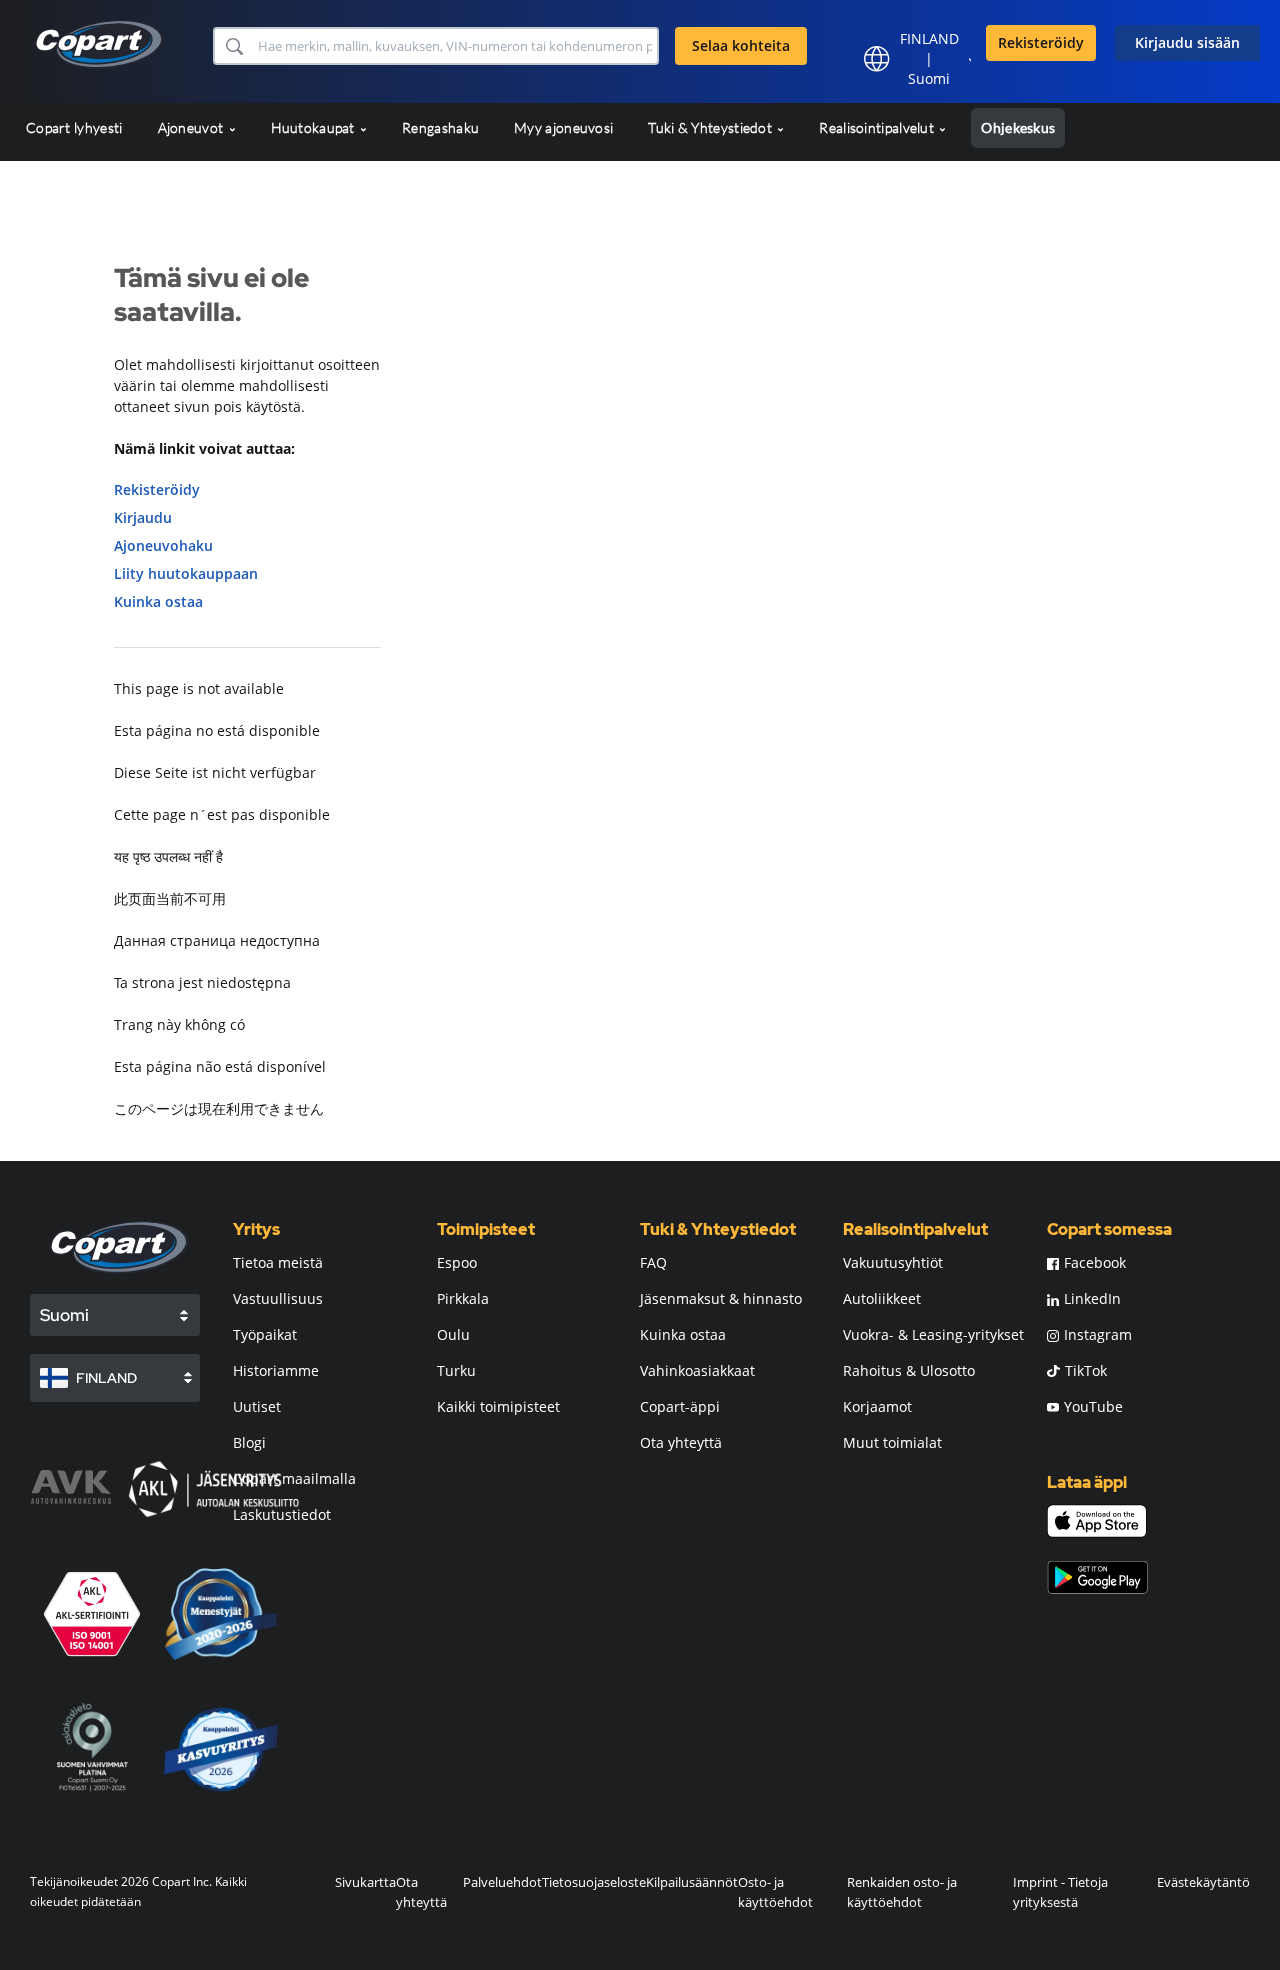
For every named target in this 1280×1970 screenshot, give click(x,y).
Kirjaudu (143, 517)
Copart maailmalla (294, 1478)
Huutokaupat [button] (315, 127)
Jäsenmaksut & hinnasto (721, 1298)
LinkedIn (1092, 1298)
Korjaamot (877, 1406)
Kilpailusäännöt (692, 1882)
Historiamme (276, 1370)
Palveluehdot (502, 1882)
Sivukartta (365, 1882)
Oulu (453, 1334)
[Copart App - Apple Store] (1097, 1521)
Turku (456, 1370)
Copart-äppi (680, 1406)
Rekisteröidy (1041, 42)
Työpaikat (265, 1334)
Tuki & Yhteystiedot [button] (711, 127)
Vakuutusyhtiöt (893, 1262)
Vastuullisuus (278, 1298)
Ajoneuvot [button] (192, 127)
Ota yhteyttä (681, 1442)
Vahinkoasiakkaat (697, 1370)
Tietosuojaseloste (594, 1882)
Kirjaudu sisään (1187, 42)
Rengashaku (440, 127)
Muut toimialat (892, 1442)
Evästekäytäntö (1203, 1882)
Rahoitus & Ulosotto (909, 1370)
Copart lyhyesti (74, 127)
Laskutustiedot (282, 1514)
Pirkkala (463, 1298)
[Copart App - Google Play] (1097, 1577)
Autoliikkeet (882, 1298)
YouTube (1093, 1406)
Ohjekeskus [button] (1018, 127)
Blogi (249, 1442)
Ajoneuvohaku (163, 545)
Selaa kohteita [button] (741, 45)
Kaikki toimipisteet (498, 1406)
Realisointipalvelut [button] (878, 127)
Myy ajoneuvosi (563, 127)
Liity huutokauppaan (186, 573)
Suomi (929, 78)
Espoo (457, 1262)
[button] (233, 46)
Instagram (1098, 1334)
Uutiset (257, 1406)
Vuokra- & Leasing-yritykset (933, 1334)
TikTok (1086, 1370)
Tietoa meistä (278, 1262)
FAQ (653, 1262)
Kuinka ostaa (158, 601)
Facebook (1095, 1262)
